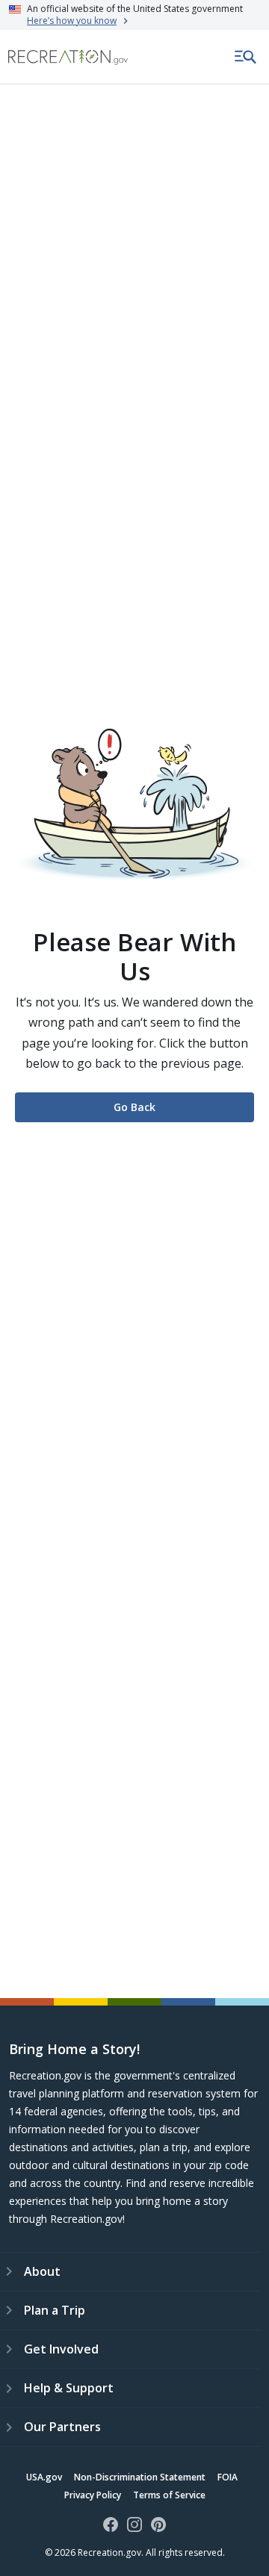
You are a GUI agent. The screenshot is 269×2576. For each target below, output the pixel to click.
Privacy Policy (93, 2495)
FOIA (228, 2477)
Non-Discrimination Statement (140, 2477)
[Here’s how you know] (134, 15)
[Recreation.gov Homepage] (68, 57)
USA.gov (44, 2477)
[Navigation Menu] (246, 57)
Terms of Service (169, 2495)
